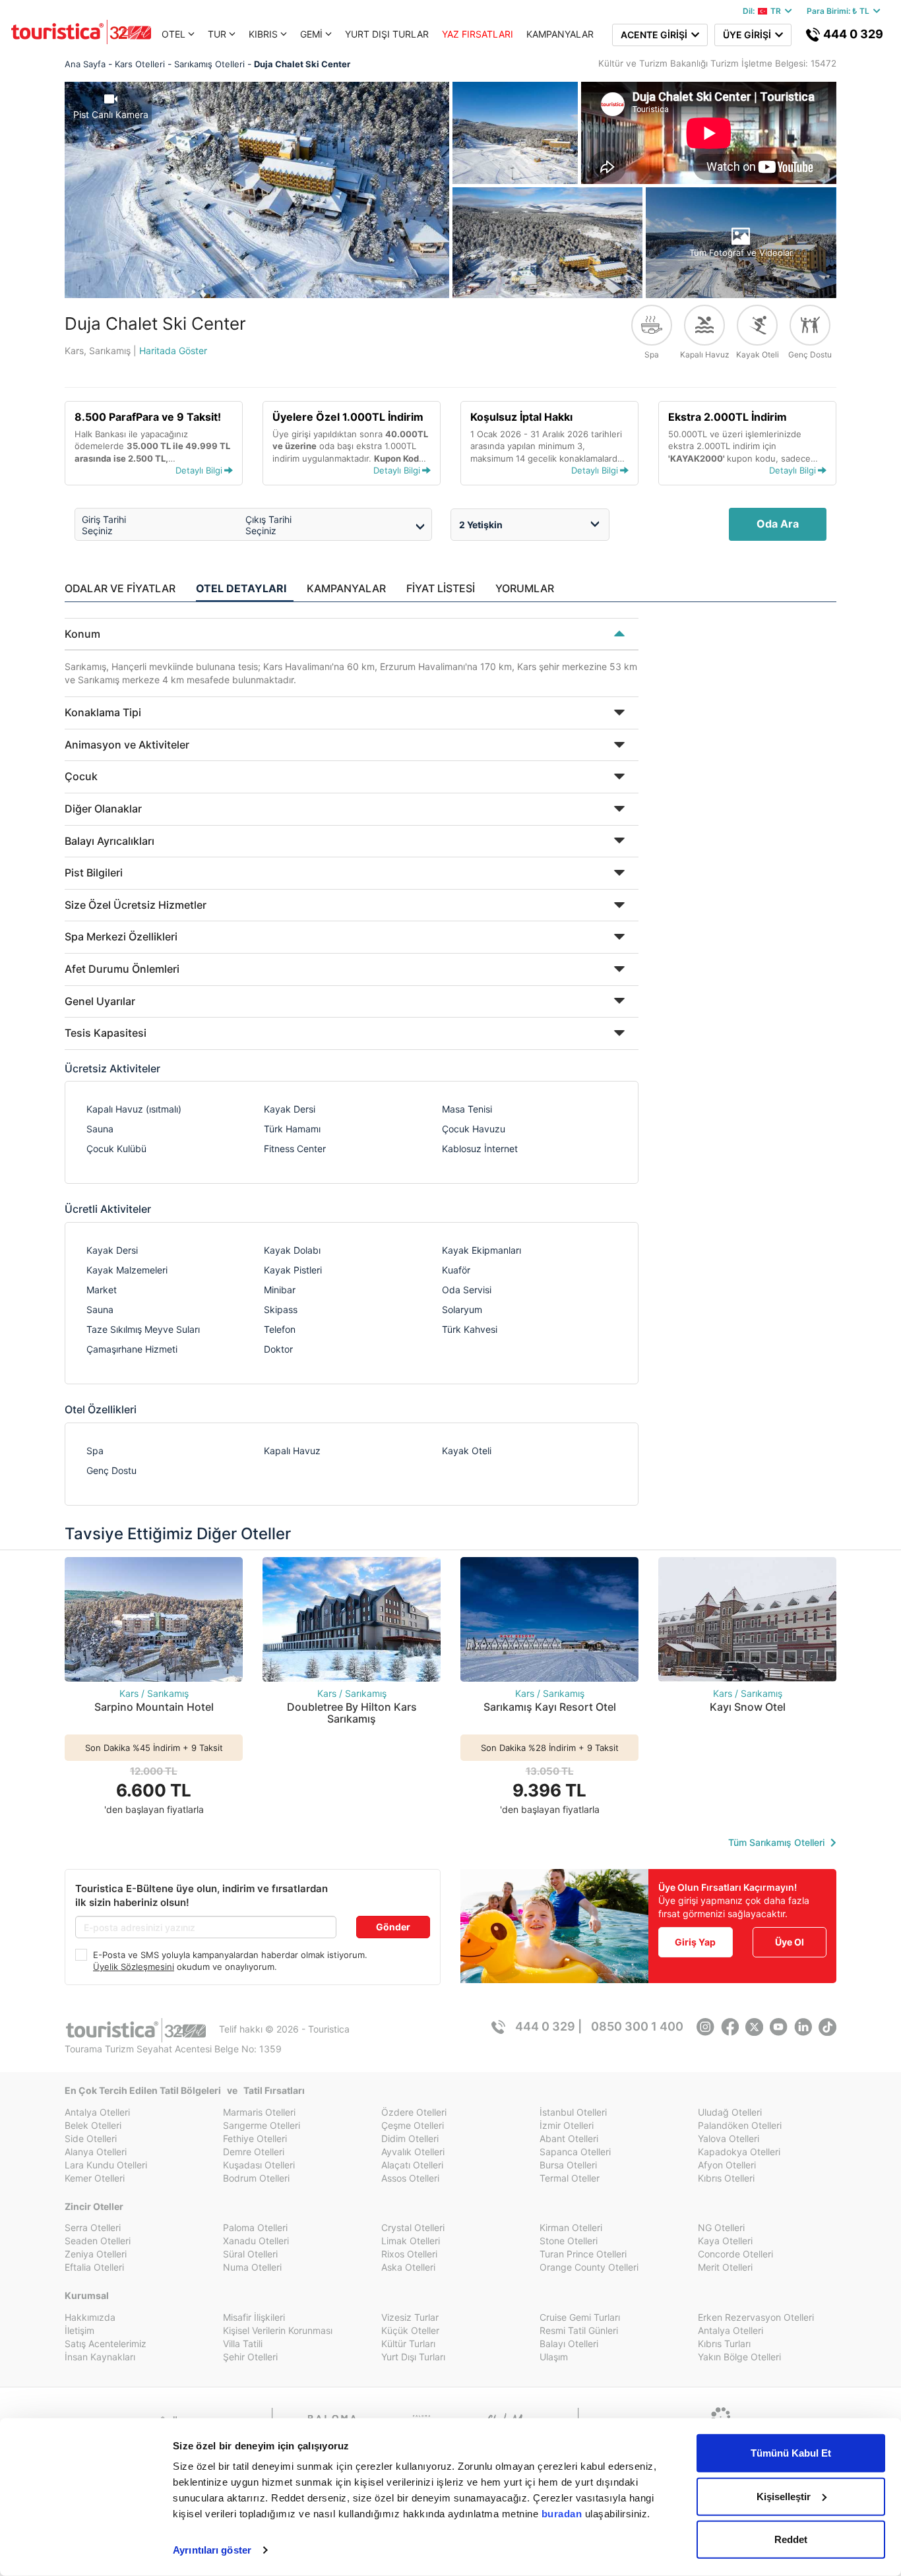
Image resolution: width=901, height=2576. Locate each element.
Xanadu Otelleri (256, 2241)
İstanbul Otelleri (573, 2112)
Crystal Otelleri (413, 2227)
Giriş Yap (695, 1942)
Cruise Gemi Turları (580, 2317)
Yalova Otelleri (729, 2138)
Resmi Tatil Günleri (579, 2330)
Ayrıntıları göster (212, 2550)
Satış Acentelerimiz (106, 2344)
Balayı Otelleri (569, 2344)
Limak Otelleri (411, 2241)
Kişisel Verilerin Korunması (278, 2330)
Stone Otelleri (569, 2241)
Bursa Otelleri (568, 2165)
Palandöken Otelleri (740, 2125)
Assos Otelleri (410, 2178)
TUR (217, 34)
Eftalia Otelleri (94, 2267)
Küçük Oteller (410, 2330)
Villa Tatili (243, 2344)
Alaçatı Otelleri (412, 2165)
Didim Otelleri (410, 2138)
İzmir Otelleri (567, 2125)
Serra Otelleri (93, 2227)
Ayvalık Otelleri (413, 2152)
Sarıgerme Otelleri (262, 2125)
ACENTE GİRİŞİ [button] (656, 35)
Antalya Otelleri (97, 2112)
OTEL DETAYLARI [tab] (241, 588)
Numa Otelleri (252, 2267)
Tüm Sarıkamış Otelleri (778, 1842)
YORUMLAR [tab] (525, 588)
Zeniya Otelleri (96, 2254)
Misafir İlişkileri (254, 2317)
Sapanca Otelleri (575, 2152)
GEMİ (311, 34)
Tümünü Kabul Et (791, 2453)
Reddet (791, 2539)
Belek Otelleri (93, 2125)
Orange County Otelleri (589, 2267)
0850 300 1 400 (637, 2026)
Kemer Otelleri (95, 2178)
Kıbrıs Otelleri (726, 2178)
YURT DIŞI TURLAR (387, 34)
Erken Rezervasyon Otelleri (756, 2317)
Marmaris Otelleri (259, 2112)
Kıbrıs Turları (724, 2344)
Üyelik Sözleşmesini (134, 1967)
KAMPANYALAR (560, 34)
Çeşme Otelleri (413, 2125)
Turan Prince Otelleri (583, 2254)
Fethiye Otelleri (255, 2138)
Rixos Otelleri (409, 2254)
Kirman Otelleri (571, 2227)
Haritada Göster (173, 351)
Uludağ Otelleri (730, 2112)
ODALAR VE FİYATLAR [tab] (120, 588)
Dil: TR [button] (764, 11)
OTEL (173, 34)
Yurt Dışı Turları (413, 2357)
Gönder (393, 1927)
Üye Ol (790, 1942)
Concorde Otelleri (735, 2254)
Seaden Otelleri (98, 2241)
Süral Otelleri (250, 2254)
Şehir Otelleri (250, 2357)
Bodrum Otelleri (256, 2178)
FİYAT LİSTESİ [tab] (441, 588)
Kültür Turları (408, 2344)
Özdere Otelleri (414, 2112)
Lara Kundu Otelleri (106, 2165)
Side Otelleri (91, 2138)
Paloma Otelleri (255, 2227)
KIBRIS (263, 34)
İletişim (79, 2330)
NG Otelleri (721, 2227)
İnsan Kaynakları (100, 2357)
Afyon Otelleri (727, 2165)
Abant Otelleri (569, 2138)
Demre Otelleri (254, 2152)
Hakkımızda (90, 2317)
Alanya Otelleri (96, 2152)
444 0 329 (852, 34)
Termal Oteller (570, 2178)
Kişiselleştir (784, 2496)
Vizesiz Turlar (410, 2317)
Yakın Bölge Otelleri (739, 2357)
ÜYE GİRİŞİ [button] (749, 35)
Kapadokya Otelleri (739, 2152)
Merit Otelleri (725, 2267)
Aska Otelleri (408, 2267)
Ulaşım (554, 2357)
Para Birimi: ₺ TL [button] (840, 11)
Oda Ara (778, 524)
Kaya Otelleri (725, 2241)
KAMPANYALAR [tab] (346, 588)
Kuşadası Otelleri (259, 2165)
